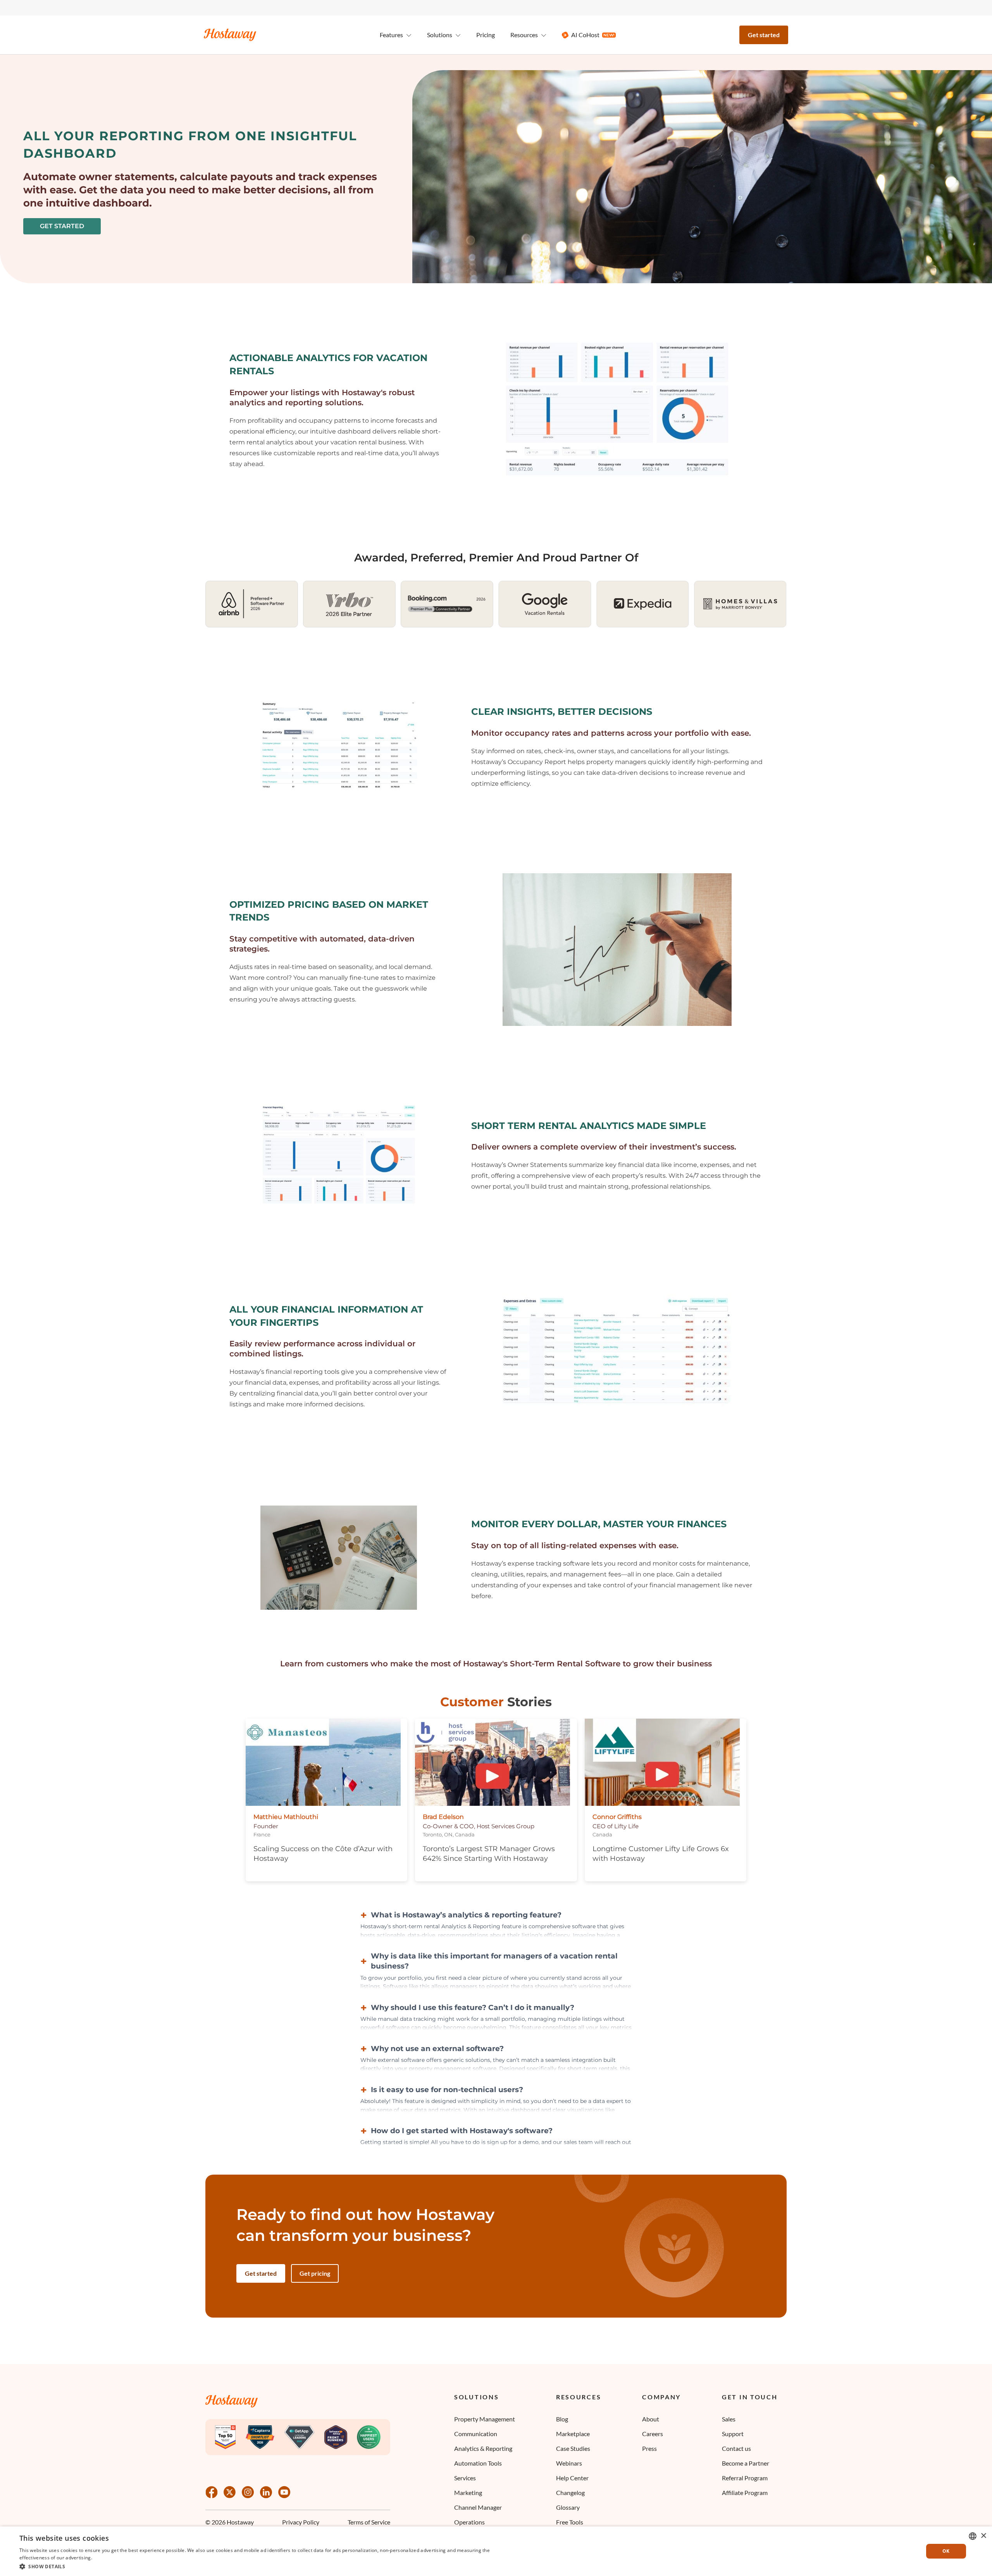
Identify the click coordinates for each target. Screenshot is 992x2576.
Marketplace (573, 2434)
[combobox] (973, 2536)
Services (465, 2478)
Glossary (568, 2507)
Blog (562, 2419)
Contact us (736, 2448)
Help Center (572, 2478)
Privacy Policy (301, 2522)
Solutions (476, 2397)
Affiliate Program (745, 2493)
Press (649, 2448)
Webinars (569, 2463)
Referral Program (745, 2478)
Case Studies (573, 2448)
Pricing (486, 35)
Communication (476, 2434)
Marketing (468, 2493)
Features (391, 35)
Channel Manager (478, 2507)
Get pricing (315, 2273)
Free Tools (570, 2522)
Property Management (485, 2419)
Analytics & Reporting (483, 2448)
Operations (469, 2522)
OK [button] (946, 2551)
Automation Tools (478, 2463)
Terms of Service (369, 2522)
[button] (257, 2566)
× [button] (983, 2536)
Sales (729, 2419)
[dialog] (496, 2551)
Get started (764, 35)
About (651, 2419)
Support (733, 2434)
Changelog (570, 2493)
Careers (653, 2434)
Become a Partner (746, 2463)
